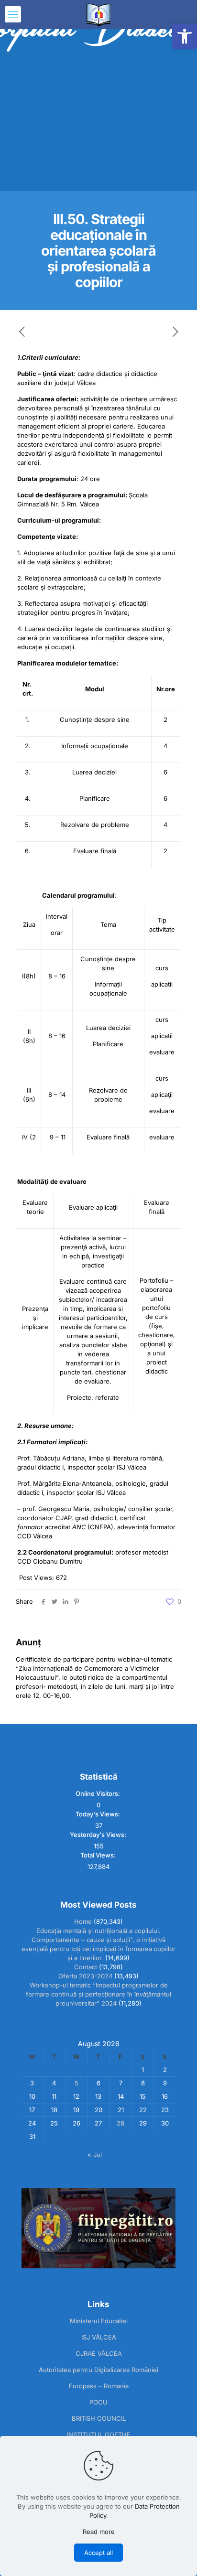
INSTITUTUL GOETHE (99, 2435)
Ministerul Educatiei (99, 2321)
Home (83, 1921)
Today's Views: (98, 1814)
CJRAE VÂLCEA (99, 2353)
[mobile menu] (13, 14)
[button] (185, 36)
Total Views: (99, 1855)
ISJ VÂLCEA (99, 2337)
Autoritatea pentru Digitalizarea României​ (98, 2370)
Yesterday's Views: (99, 1835)
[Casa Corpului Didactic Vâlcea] (98, 14)
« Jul (95, 2155)
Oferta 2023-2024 (85, 1976)
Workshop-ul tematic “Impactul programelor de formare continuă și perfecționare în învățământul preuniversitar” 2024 (98, 1994)
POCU (98, 2402)
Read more (99, 2532)
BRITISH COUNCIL (99, 2418)
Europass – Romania (99, 2386)
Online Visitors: (98, 1793)
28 (120, 2123)
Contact (86, 1967)
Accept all (98, 2553)
